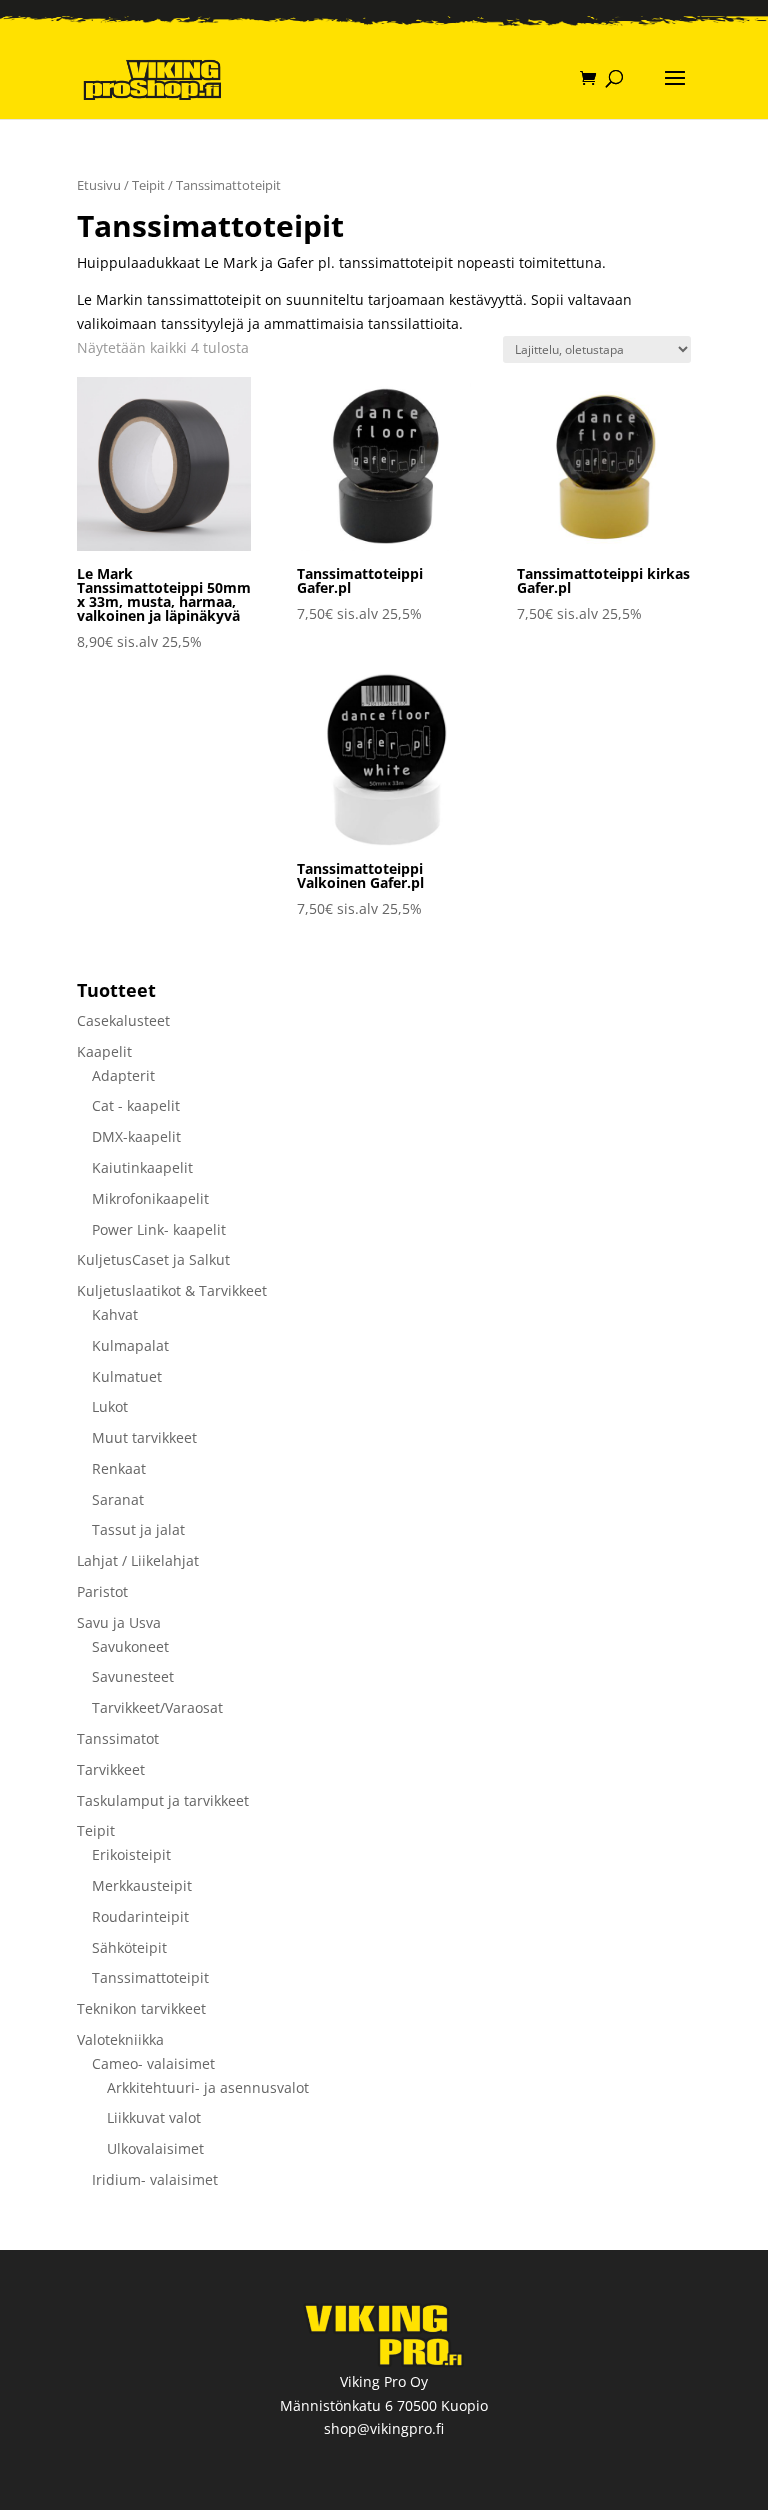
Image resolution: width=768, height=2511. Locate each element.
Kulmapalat (130, 1345)
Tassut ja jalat (138, 1529)
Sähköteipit (129, 1947)
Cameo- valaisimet (153, 2063)
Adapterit (123, 1075)
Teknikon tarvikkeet (141, 2008)
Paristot (102, 1591)
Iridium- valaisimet (155, 2179)
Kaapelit (104, 1051)
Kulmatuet (127, 1376)
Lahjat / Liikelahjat (138, 1560)
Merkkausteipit (142, 1885)
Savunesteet (133, 1676)
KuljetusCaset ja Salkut (153, 1259)
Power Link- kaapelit (159, 1229)
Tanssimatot (118, 1738)
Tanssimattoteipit (150, 1977)
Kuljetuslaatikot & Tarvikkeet (172, 1290)
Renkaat (119, 1468)
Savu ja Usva (119, 1622)
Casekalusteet (123, 1020)
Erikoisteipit (131, 1854)
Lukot (110, 1406)
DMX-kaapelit (136, 1136)
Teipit (148, 185)
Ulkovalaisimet (155, 2148)
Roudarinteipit (140, 1916)
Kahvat (115, 1314)
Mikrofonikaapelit (150, 1198)
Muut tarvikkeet (144, 1437)
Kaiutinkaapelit (142, 1167)
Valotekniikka (120, 2039)
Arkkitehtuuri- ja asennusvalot (208, 2087)
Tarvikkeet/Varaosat (157, 1707)
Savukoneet (130, 1646)
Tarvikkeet (111, 1769)
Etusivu (99, 185)
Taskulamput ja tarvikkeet (163, 1800)
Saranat (118, 1499)
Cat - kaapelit (136, 1105)
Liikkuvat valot (154, 2117)
